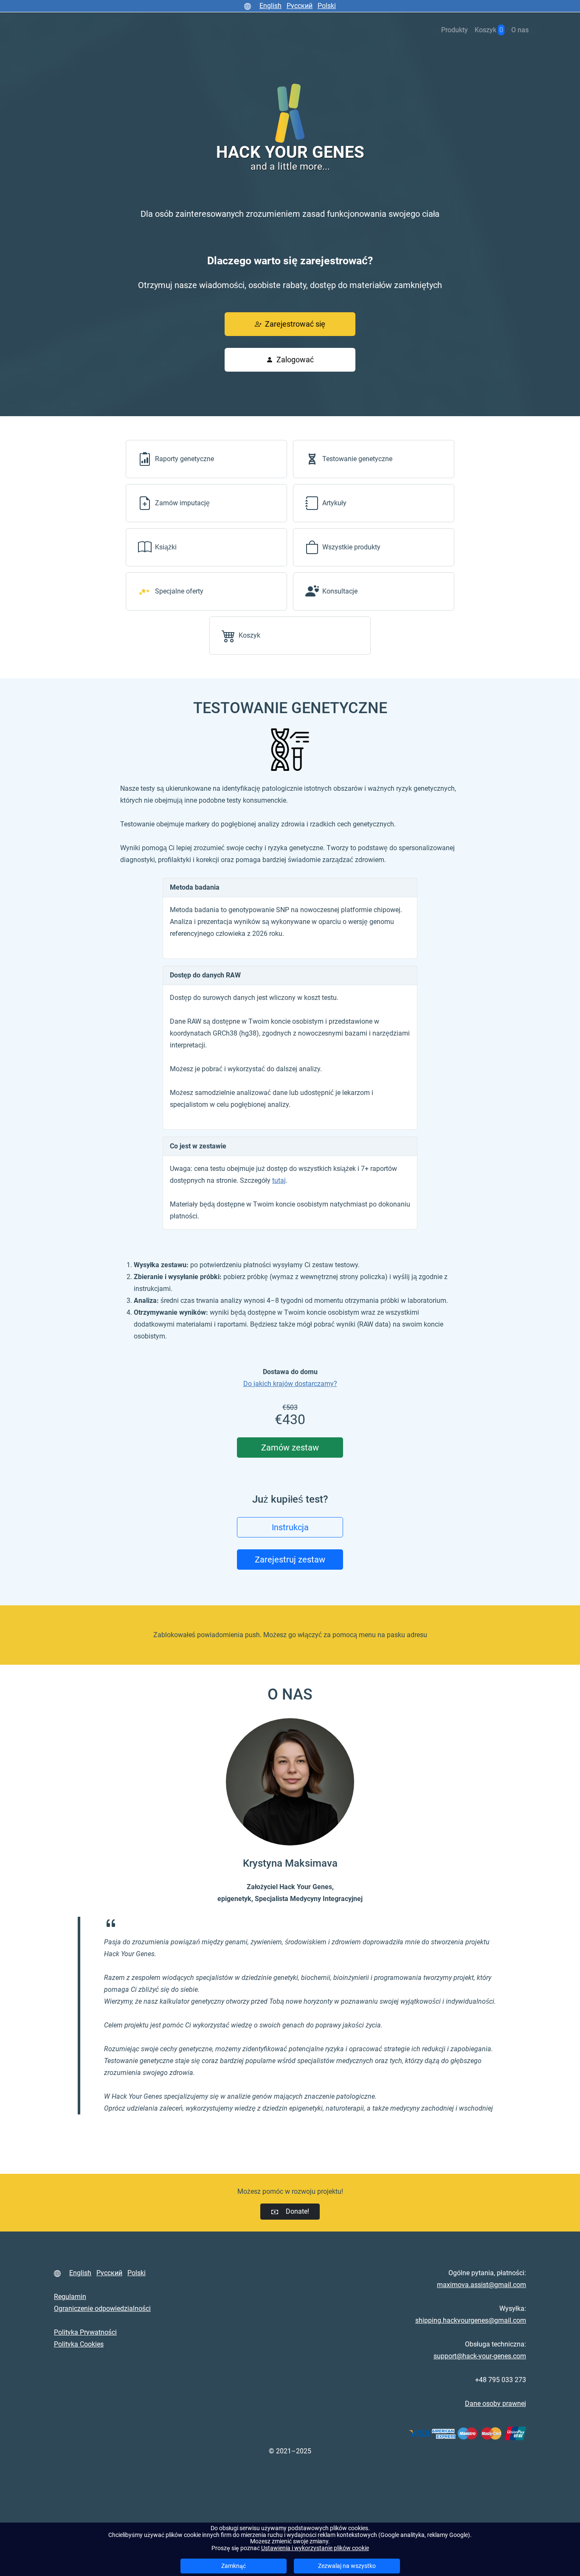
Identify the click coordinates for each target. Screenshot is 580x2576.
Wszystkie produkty (351, 547)
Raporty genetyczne (184, 459)
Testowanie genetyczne (357, 459)
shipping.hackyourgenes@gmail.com (471, 2320)
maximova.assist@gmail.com (481, 2285)
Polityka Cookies (79, 2344)
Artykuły (334, 503)
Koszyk (249, 635)
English (270, 6)
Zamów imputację (182, 503)
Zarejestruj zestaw (290, 1560)
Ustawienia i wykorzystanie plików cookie (315, 2548)
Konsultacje (340, 591)
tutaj (279, 1180)
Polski (327, 6)
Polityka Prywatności (85, 2332)
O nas (520, 30)
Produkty (455, 30)
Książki (166, 547)
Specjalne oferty (179, 591)
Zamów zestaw (290, 1448)
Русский (300, 6)
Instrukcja (290, 1527)
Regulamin (70, 2297)
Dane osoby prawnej (496, 2404)
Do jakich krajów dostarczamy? (290, 1384)
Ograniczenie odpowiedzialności (102, 2309)
